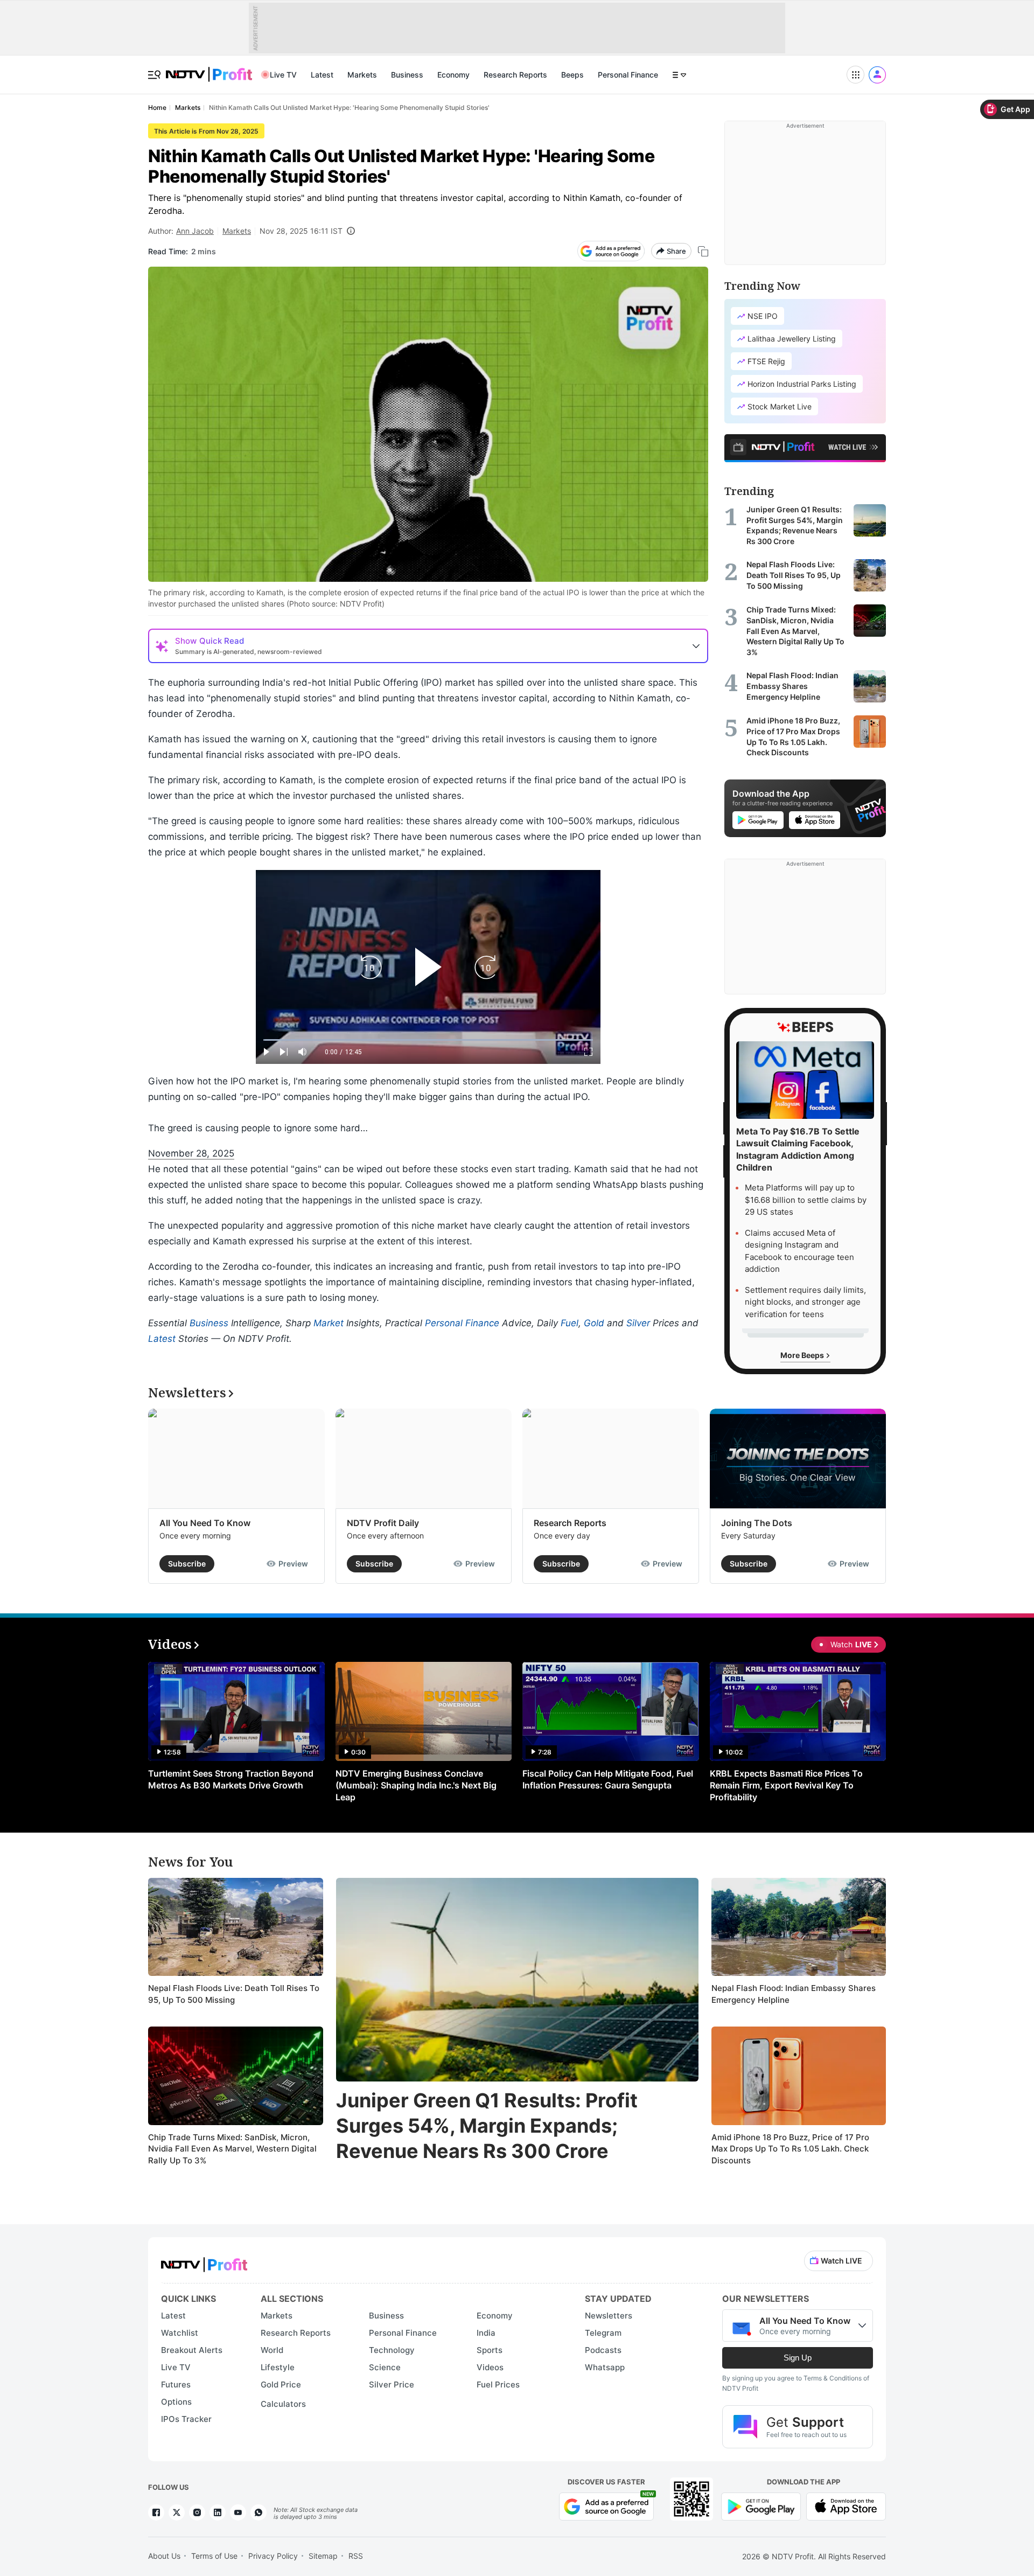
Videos (490, 2367)
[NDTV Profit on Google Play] (761, 2506)
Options (176, 2402)
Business (407, 75)
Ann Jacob (195, 231)
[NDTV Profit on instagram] (197, 2512)
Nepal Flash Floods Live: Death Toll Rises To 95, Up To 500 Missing (234, 1994)
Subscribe (187, 1564)
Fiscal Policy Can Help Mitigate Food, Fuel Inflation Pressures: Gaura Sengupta (608, 1779)
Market (329, 1323)
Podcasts (603, 2350)
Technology (392, 2350)
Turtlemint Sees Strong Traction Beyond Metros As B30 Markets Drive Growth (231, 1779)
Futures (176, 2384)
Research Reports (515, 75)
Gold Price (281, 2384)
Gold (594, 1323)
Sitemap (323, 2556)
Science (385, 2367)
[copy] (703, 251)
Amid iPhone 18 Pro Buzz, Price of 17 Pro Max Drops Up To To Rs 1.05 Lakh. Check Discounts (790, 2149)
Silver (638, 1323)
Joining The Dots (757, 1523)
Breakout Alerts (192, 2350)
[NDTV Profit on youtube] (238, 2512)
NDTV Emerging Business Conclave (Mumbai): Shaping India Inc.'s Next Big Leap (416, 1785)
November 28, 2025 (191, 1153)
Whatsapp (605, 2367)
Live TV (283, 75)
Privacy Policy (273, 2556)
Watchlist (180, 2333)
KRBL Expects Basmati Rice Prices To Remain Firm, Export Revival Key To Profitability (786, 1785)
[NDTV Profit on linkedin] (218, 2512)
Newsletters (609, 2316)
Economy (453, 75)
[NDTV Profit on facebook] (156, 2512)
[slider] (428, 1040)
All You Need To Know (205, 1523)
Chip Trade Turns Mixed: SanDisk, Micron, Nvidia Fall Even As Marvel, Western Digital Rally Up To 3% (232, 2149)
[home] (209, 69)
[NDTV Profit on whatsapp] (258, 2512)
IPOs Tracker (186, 2419)
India (486, 2333)
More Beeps (803, 1355)
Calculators (283, 2404)
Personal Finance (628, 75)
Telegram (603, 2333)
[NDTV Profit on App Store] (846, 2506)
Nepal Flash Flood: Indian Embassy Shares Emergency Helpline (794, 1994)
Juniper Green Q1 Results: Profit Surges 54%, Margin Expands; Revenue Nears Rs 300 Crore (487, 2126)
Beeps (572, 75)
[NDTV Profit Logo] (204, 2261)
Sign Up (798, 2358)
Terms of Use (214, 2556)
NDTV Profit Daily (383, 1523)
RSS (356, 2556)
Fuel (570, 1323)
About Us (164, 2556)
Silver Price (392, 2384)
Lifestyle (278, 2367)
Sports (490, 2350)
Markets (362, 75)
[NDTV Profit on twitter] (177, 2512)
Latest (322, 75)
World (272, 2350)
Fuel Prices (498, 2384)
